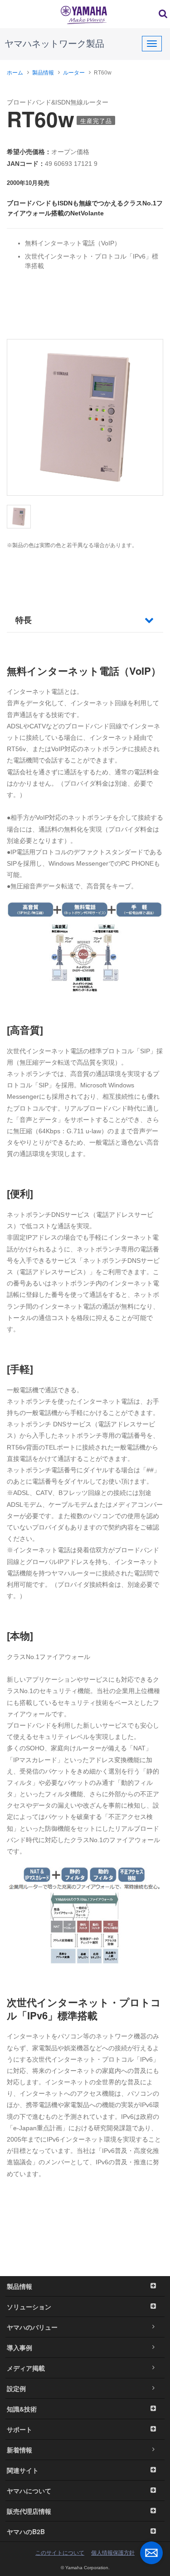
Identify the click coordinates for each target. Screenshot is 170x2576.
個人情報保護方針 (113, 2553)
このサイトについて (60, 2553)
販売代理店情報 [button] (29, 2511)
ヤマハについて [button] (29, 2491)
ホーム (15, 73)
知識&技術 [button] (22, 2409)
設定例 (16, 2388)
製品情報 (43, 73)
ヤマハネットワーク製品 (54, 44)
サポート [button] (19, 2429)
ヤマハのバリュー (32, 2327)
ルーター (74, 73)
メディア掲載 (26, 2368)
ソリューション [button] (29, 2307)
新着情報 (19, 2450)
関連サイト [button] (23, 2470)
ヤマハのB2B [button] (26, 2531)
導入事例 (19, 2347)
